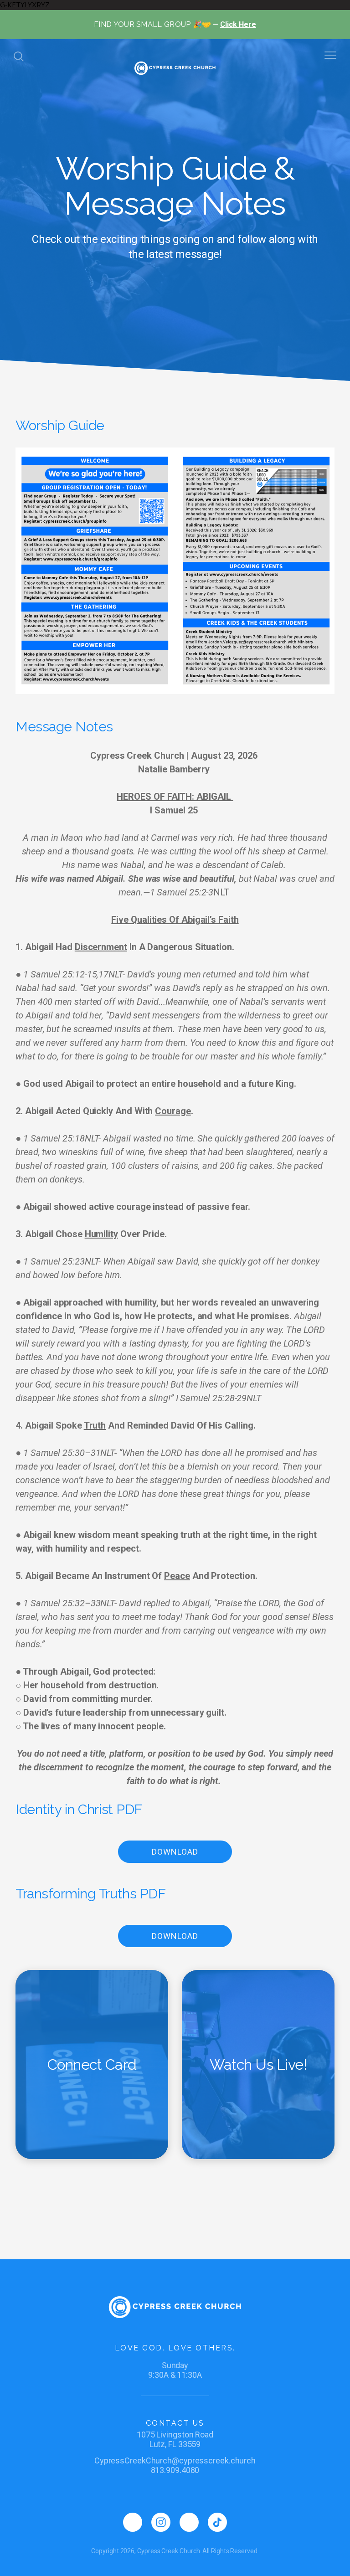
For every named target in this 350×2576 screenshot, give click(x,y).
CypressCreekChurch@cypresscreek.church (175, 2460)
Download (175, 1852)
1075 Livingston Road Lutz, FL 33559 (175, 2439)
